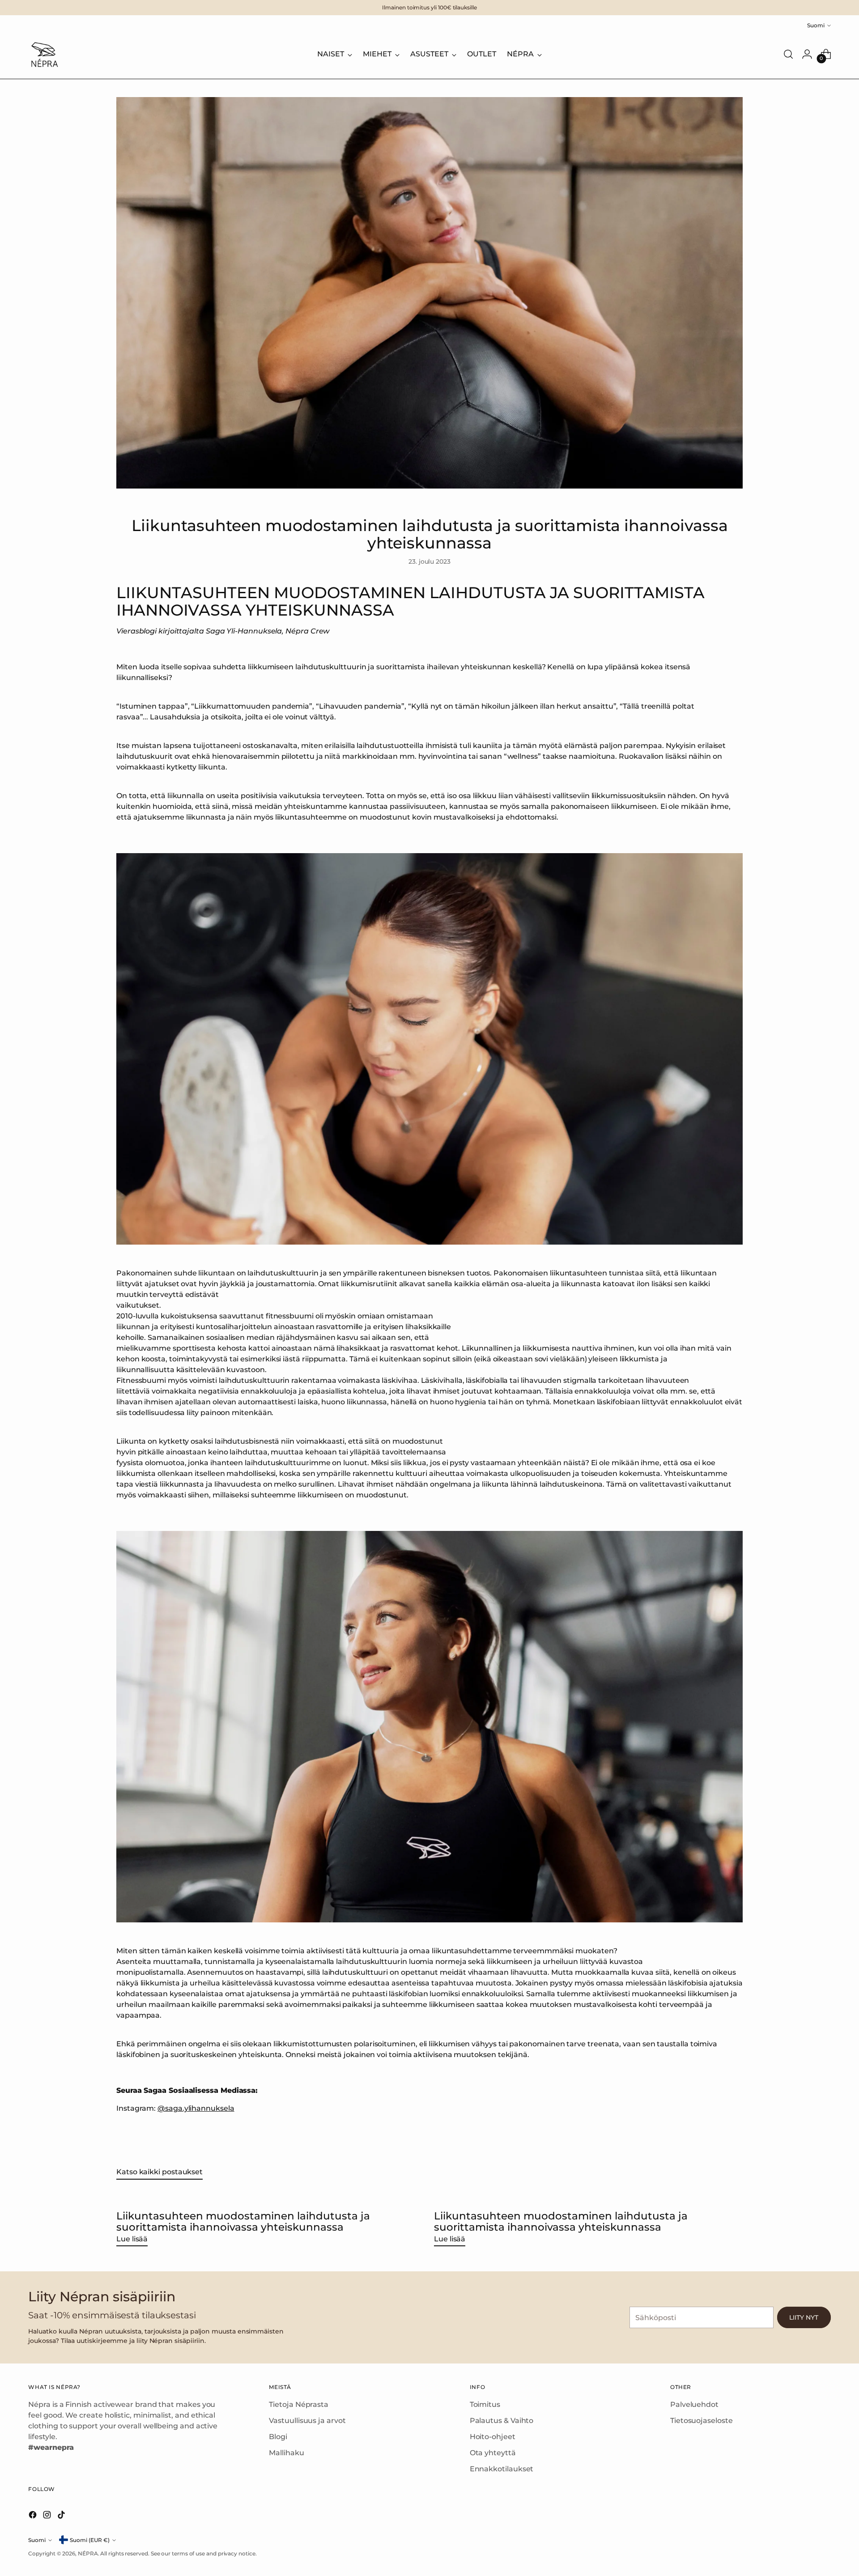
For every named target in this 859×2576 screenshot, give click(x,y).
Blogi (278, 2437)
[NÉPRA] (44, 54)
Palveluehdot (694, 2404)
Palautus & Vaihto (502, 2421)
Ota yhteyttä (493, 2453)
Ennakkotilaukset (502, 2469)
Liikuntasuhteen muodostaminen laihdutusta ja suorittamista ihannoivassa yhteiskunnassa (243, 2221)
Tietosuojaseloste (702, 2421)
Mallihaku (286, 2453)
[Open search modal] (788, 54)
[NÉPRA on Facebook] (34, 2516)
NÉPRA (88, 2553)
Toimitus (485, 2404)
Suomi (816, 25)
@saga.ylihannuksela (196, 2108)
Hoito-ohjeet (493, 2437)
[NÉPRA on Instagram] (48, 2516)
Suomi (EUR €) (90, 2540)
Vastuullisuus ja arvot (307, 2421)
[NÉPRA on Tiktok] (62, 2516)
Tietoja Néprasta (299, 2404)
